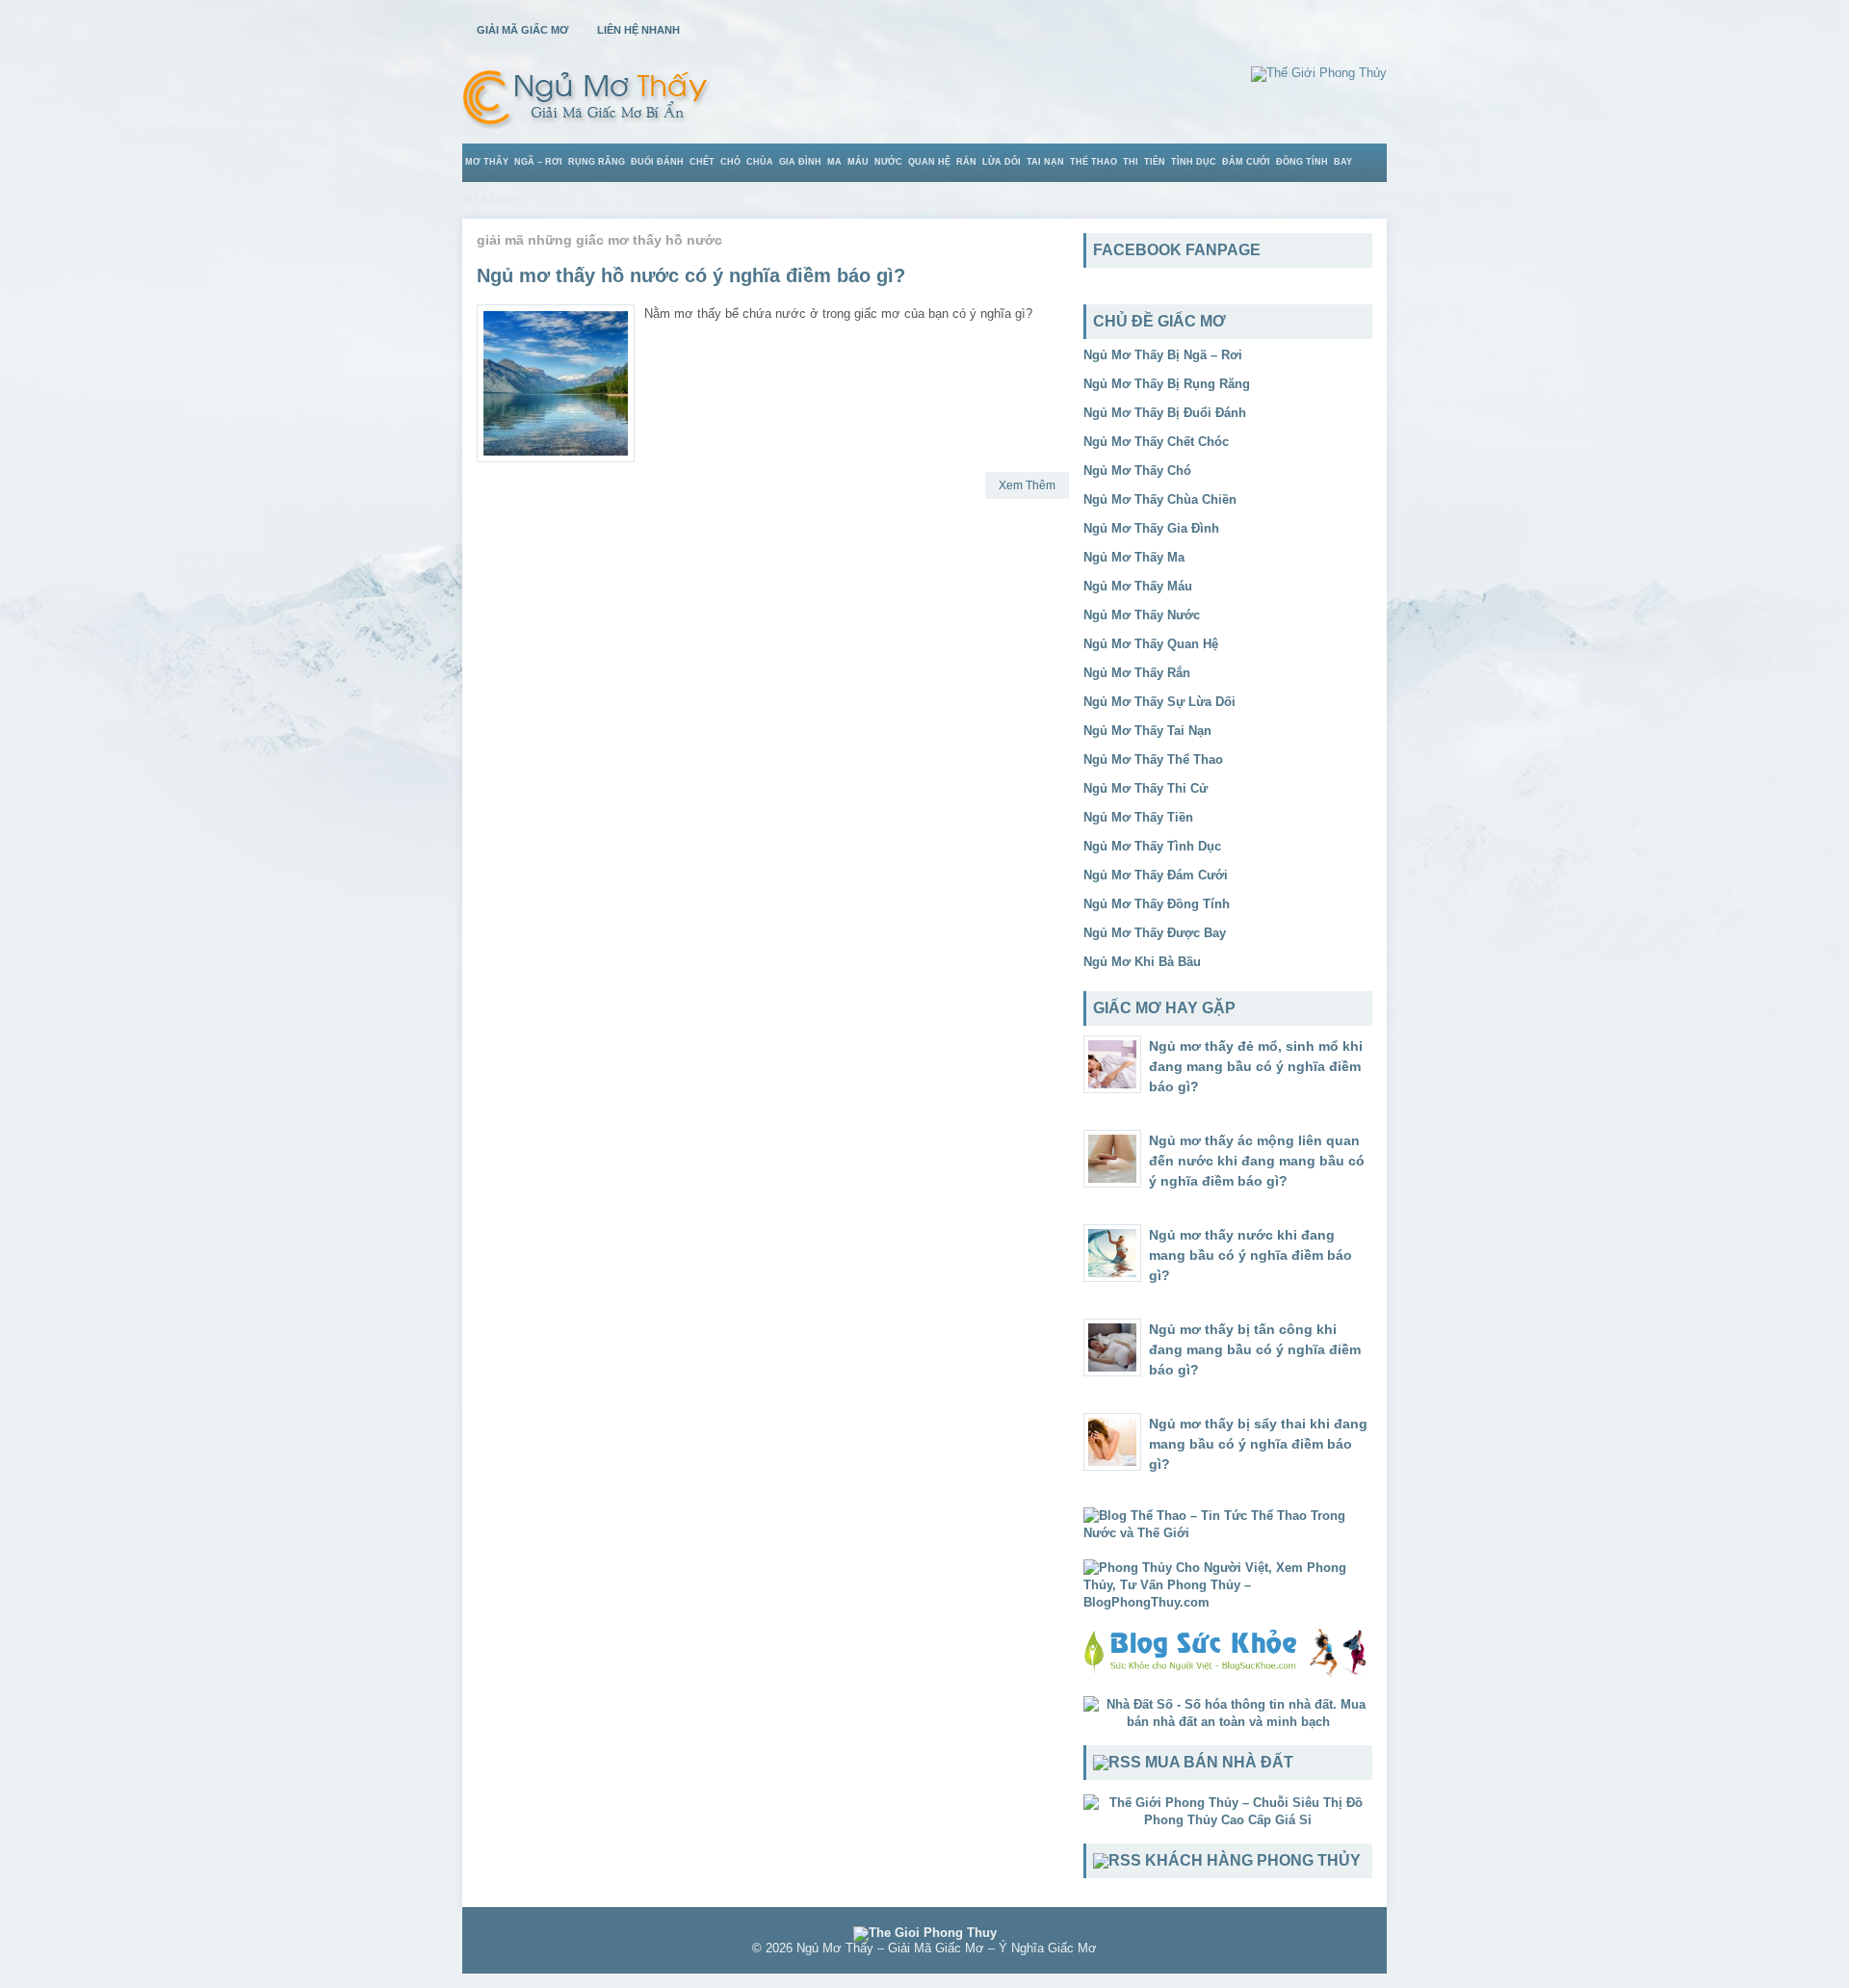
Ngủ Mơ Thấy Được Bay (1155, 933)
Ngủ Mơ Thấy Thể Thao (1153, 759)
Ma (834, 162)
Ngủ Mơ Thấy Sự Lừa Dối (1159, 702)
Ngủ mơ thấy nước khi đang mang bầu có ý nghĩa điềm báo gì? (1250, 1255)
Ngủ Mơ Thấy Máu (1138, 586)
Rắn (966, 162)
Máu (858, 162)
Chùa (760, 162)
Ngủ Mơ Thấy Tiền (1138, 817)
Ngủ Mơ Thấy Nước (1142, 615)
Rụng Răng (597, 162)
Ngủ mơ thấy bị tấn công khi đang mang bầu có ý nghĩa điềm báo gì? (1255, 1349)
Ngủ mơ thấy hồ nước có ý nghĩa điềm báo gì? (691, 275)
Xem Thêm (1027, 485)
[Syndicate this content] (1117, 1762)
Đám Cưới (1246, 162)
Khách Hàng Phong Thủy (1253, 1860)
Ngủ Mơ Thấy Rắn (1137, 673)
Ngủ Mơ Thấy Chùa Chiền (1160, 499)
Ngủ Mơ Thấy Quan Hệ (1151, 644)
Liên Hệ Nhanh (638, 30)
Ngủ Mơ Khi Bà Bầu (1142, 962)
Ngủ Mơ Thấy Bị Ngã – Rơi (1163, 355)
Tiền (1155, 162)
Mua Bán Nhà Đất (1219, 1762)
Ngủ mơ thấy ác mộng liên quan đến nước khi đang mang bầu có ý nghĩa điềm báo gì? (1257, 1161)
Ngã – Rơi (538, 162)
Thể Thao (1094, 162)
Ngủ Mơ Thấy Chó (1137, 471)
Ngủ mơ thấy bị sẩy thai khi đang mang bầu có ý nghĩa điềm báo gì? (1258, 1444)
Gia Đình (800, 162)
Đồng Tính (1302, 162)
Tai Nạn (1045, 162)
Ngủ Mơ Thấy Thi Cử (1146, 788)
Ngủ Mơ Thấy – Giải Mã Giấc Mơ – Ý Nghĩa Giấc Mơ (947, 1948)
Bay (1343, 162)
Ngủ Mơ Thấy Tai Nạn (1147, 731)
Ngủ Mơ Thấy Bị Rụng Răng (1167, 384)
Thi (1131, 162)
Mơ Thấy (487, 162)
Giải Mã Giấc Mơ (522, 30)
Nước (888, 162)
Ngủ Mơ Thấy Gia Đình (1151, 528)
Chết (702, 162)
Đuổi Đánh (657, 162)
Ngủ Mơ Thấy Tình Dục (1152, 846)
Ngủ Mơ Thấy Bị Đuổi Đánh (1165, 413)
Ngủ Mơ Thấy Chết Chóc (1156, 442)
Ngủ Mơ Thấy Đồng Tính (1157, 904)
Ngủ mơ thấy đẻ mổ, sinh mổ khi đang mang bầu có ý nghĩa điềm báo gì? (1256, 1066)
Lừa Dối (1002, 162)
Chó (730, 162)
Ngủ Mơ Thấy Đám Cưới (1156, 875)
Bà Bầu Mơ (493, 199)
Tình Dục (1194, 162)
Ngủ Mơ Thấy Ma (1134, 557)
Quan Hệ (929, 162)
